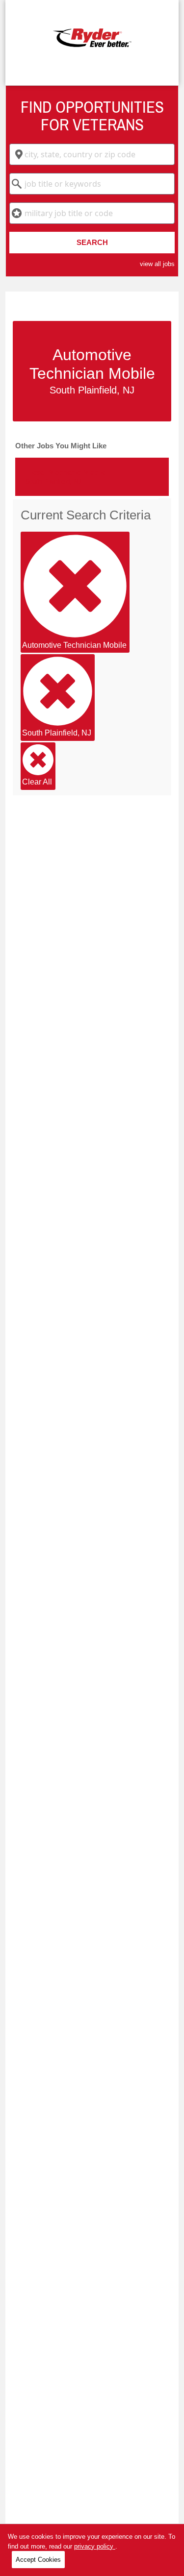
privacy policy (95, 2546)
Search (92, 242)
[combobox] (92, 154)
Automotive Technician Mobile (74, 645)
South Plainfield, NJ (57, 733)
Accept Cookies (38, 2560)
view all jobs (157, 264)
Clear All (37, 782)
